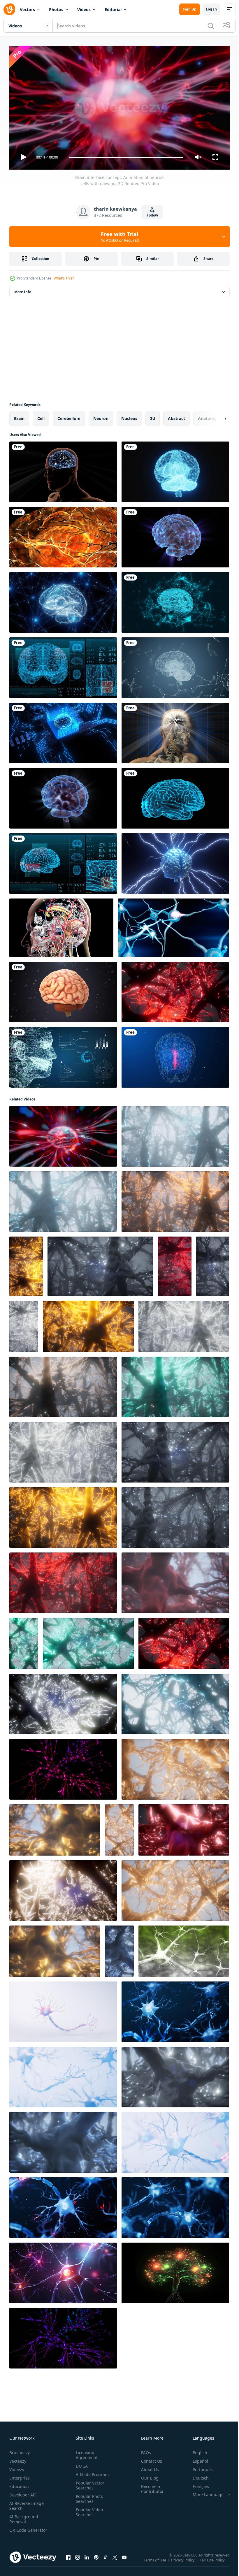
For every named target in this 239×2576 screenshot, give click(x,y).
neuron (101, 416)
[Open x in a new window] (115, 2561)
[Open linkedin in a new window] (87, 2561)
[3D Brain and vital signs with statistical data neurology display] (63, 665)
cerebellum (69, 416)
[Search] (211, 26)
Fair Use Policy (213, 2561)
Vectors (27, 9)
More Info (23, 290)
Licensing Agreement (86, 2452)
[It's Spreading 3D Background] (61, 925)
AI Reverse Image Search (27, 2503)
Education (19, 2484)
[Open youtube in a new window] (124, 2561)
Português (198, 2467)
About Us (148, 2467)
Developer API (23, 2492)
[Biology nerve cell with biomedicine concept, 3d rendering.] (63, 2009)
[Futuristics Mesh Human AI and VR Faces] (63, 1055)
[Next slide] (216, 416)
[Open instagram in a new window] (78, 2561)
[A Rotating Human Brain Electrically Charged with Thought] (63, 796)
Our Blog (147, 2475)
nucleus (129, 416)
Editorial (113, 9)
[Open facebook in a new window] (68, 2561)
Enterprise (20, 2475)
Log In (211, 9)
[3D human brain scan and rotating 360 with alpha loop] (175, 796)
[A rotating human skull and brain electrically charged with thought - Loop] (175, 731)
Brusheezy (20, 2450)
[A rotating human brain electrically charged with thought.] (63, 535)
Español (196, 2458)
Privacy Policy (183, 2561)
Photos (56, 9)
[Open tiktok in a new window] (106, 2561)
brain (19, 416)
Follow (152, 215)
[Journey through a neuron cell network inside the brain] (175, 990)
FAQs (144, 2450)
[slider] (126, 157)
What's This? (64, 278)
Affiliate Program (91, 2472)
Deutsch (196, 2475)
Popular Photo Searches (88, 2496)
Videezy (17, 2467)
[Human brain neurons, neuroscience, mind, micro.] (184, 1949)
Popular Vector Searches (89, 2483)
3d (153, 416)
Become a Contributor (150, 2486)
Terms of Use (155, 2561)
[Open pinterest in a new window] (96, 2561)
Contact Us (149, 2458)
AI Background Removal (24, 2517)
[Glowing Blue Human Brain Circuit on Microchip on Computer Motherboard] (63, 731)
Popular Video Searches (88, 2510)
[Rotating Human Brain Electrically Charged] (175, 535)
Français (196, 2484)
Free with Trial (120, 237)
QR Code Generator (19, 2530)
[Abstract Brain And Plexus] (175, 665)
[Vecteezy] (9, 9)
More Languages (205, 2492)
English (196, 2450)
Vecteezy (18, 2458)
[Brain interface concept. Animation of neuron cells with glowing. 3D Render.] (63, 1134)
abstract (176, 416)
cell (41, 416)
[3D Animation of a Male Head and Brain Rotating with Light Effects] (63, 470)
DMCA (81, 2463)
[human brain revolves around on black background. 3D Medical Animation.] (63, 990)
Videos (84, 9)
